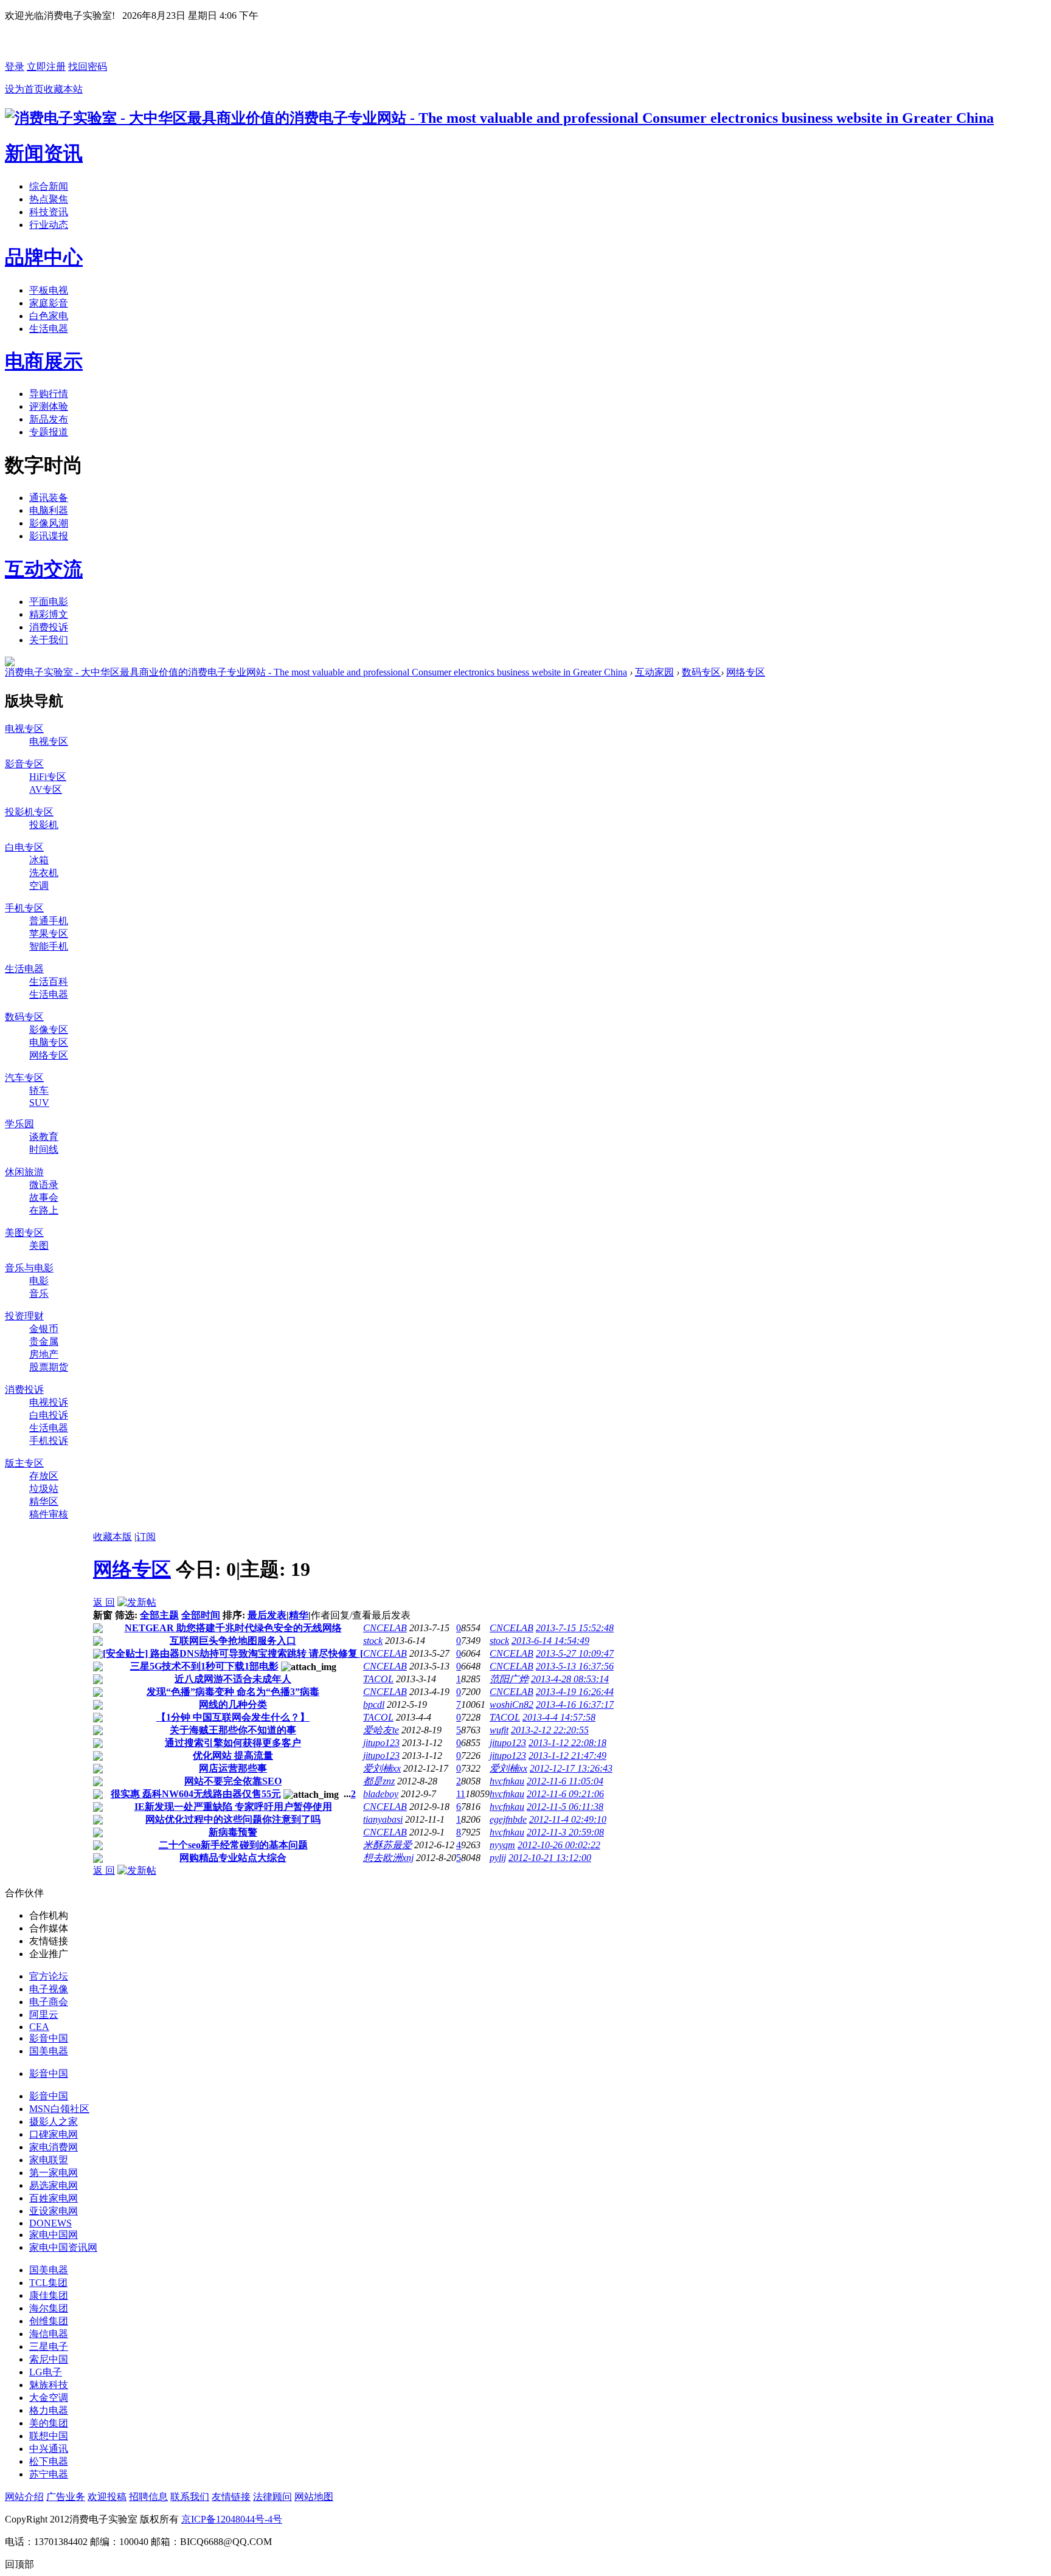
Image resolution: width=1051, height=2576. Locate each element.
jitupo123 (381, 1743)
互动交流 (44, 569)
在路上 (44, 1210)
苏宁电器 (49, 2474)
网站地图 (314, 2497)
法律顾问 (272, 2497)
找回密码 (88, 67)
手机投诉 (49, 1441)
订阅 (146, 1537)
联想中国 (49, 2436)
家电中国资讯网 (63, 2247)
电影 (39, 1281)
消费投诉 (49, 627)
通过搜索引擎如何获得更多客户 (233, 1743)
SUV (39, 1103)
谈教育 (44, 1137)
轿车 (39, 1090)
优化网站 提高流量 (233, 1756)
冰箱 (39, 860)
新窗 (103, 1615)
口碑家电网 (54, 2134)
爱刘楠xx (382, 1768)
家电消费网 (54, 2147)
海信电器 (49, 2334)
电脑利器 (49, 510)
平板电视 (49, 290)
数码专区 (701, 672)
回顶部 (19, 2564)
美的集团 (49, 2423)
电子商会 (49, 2002)
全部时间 (201, 1615)
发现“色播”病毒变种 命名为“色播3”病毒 (233, 1692)
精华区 (44, 1501)
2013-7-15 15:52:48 (575, 1628)
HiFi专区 (48, 777)
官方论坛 (49, 1976)
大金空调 (49, 2398)
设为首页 (24, 89)
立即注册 (46, 67)
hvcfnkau (507, 1781)
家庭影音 (49, 303)
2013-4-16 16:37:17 (575, 1704)
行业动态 (49, 225)
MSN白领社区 (59, 2109)
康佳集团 (49, 2295)
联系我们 (190, 2497)
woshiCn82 (512, 1704)
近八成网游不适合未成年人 (233, 1679)
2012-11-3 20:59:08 (565, 1832)
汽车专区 (24, 1078)
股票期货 (49, 1367)
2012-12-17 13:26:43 (571, 1768)
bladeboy (381, 1794)
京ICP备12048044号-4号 (232, 2519)
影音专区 (24, 764)
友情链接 (231, 2497)
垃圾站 (44, 1489)
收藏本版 (113, 1537)
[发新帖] (137, 1602)
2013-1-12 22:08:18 (567, 1743)
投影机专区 (29, 812)
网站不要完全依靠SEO (233, 1781)
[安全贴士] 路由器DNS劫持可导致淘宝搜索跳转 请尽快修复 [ (233, 1653)
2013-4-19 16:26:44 (575, 1692)
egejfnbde (508, 1819)
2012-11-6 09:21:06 (565, 1794)
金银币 (44, 1329)
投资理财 (24, 1316)
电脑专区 (49, 1042)
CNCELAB (385, 1628)
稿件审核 (49, 1514)
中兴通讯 (49, 2449)
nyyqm (502, 1845)
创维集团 (49, 2321)
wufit (499, 1730)
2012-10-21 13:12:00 (550, 1858)
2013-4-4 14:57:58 (559, 1717)
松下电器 (49, 2461)
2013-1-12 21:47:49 (567, 1756)
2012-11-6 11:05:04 (565, 1781)
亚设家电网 (54, 2211)
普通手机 (49, 921)
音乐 (39, 1293)
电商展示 (44, 361)
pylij (498, 1858)
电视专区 (24, 729)
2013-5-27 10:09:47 (575, 1653)
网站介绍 (24, 2497)
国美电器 (49, 2051)
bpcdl (374, 1704)
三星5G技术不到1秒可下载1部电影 (204, 1666)
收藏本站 (63, 89)
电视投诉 (49, 1402)
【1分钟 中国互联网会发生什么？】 (233, 1717)
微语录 (44, 1185)
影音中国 (49, 2038)
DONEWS (50, 2223)
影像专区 (49, 1030)
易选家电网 (54, 2185)
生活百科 (49, 982)
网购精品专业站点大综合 (233, 1858)
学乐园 (19, 1124)
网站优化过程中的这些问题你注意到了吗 (233, 1819)
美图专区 (24, 1233)
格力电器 (49, 2410)
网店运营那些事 (233, 1768)
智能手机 (49, 946)
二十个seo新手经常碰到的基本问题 (233, 1845)
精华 (299, 1615)
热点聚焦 (49, 199)
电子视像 (49, 1989)
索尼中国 (49, 2359)
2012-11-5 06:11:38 (565, 1807)
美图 (39, 1245)
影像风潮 (49, 523)
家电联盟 (49, 2160)
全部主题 (159, 1615)
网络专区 (746, 672)
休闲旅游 (24, 1172)
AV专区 (46, 789)
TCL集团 (48, 2283)
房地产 (44, 1354)
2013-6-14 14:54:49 (550, 1641)
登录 (15, 67)
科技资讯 (49, 212)
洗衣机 (44, 873)
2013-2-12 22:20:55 (550, 1730)
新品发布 (49, 419)
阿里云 (44, 2015)
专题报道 (49, 432)
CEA (39, 2027)
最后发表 (267, 1615)
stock (373, 1641)
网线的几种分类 (233, 1704)
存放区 (44, 1476)
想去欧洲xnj (388, 1858)
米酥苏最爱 (387, 1845)
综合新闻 (49, 186)
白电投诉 (49, 1415)
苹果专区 (49, 934)
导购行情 (49, 394)
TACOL (378, 1679)
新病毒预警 (233, 1832)
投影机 (44, 825)
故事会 (44, 1197)
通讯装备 (49, 498)
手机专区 (24, 908)
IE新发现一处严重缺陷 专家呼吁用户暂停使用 (233, 1807)
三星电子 (49, 2346)
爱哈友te (381, 1730)
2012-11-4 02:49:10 (568, 1819)
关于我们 (49, 640)
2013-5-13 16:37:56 (575, 1666)
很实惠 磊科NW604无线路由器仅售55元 (196, 1794)
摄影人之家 (54, 2122)
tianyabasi (383, 1819)
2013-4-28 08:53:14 (570, 1679)
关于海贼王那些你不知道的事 (233, 1730)
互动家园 (654, 672)
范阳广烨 (509, 1679)
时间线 (44, 1149)
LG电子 (46, 2372)
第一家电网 (54, 2173)
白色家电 (49, 316)
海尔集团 (49, 2308)
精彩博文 (49, 614)
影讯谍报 (49, 536)
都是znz (379, 1781)
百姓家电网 (54, 2198)
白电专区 (24, 847)
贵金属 (44, 1342)
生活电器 (49, 329)
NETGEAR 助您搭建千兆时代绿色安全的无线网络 (233, 1628)
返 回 (104, 1602)
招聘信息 (148, 2497)
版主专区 (24, 1463)
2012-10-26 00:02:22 (559, 1845)
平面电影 (49, 602)
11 (461, 1794)
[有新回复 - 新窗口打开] (98, 1630)
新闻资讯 (44, 153)
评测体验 (49, 406)
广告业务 (66, 2497)
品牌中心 (44, 257)
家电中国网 (54, 2235)
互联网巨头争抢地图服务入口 (233, 1641)
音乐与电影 (29, 1268)
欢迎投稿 (107, 2497)
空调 (39, 886)
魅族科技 (49, 2385)
